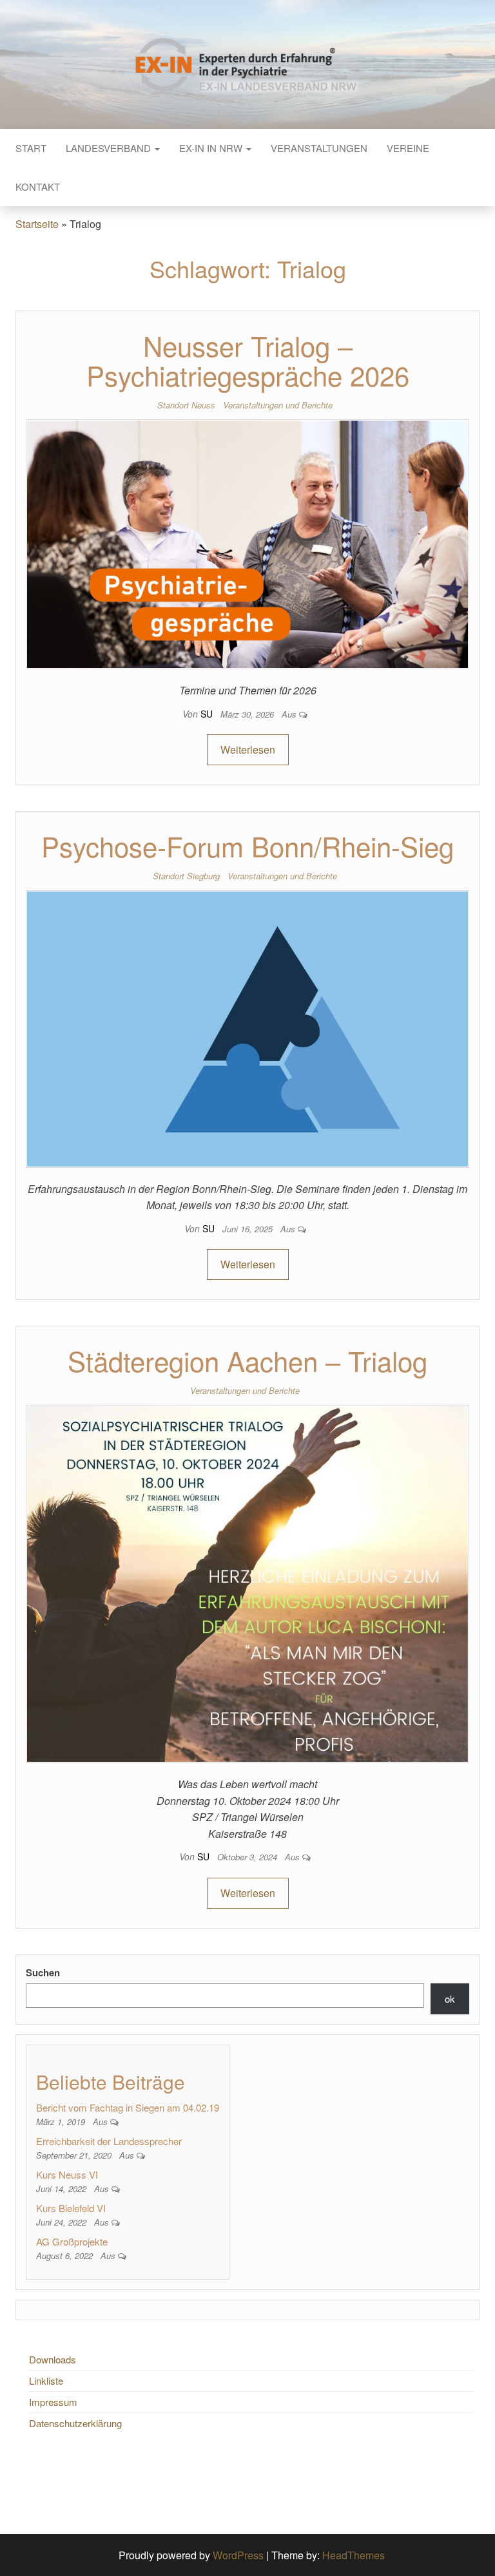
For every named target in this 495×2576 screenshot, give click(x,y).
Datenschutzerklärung (75, 2423)
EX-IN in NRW (212, 148)
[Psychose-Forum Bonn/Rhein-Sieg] (247, 1027)
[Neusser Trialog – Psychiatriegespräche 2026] (247, 543)
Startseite (37, 224)
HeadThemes (354, 2555)
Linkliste (46, 2380)
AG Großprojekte (72, 2241)
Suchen (43, 1972)
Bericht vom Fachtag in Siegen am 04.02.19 (128, 2107)
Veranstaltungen (319, 148)
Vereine (408, 148)
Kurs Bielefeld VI (71, 2208)
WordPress (238, 2555)
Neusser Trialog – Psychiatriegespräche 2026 (248, 360)
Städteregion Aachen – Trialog (247, 1360)
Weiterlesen (248, 749)
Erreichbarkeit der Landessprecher (109, 2141)
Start (31, 148)
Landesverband (110, 148)
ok (450, 1999)
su (208, 714)
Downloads (53, 2359)
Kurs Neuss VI (67, 2174)
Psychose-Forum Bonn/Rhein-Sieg (247, 846)
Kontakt (38, 186)
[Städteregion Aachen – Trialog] (247, 1582)
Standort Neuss (186, 405)
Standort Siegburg (186, 876)
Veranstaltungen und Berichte (278, 405)
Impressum (53, 2402)
